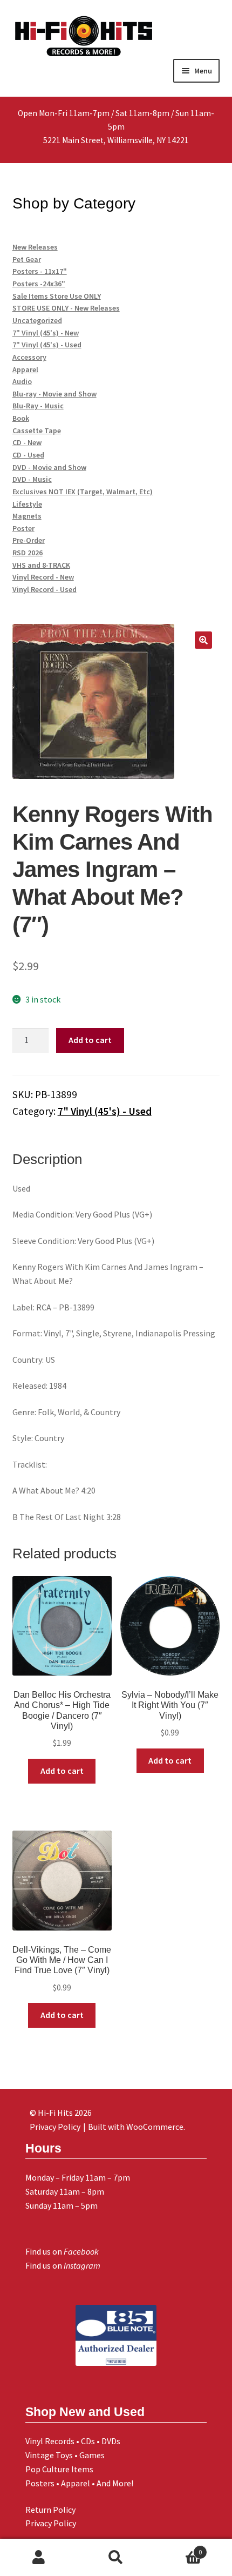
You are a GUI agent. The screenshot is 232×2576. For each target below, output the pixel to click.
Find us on (62, 2251)
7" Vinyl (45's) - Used (105, 1111)
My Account (39, 2558)
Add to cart (90, 1040)
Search (116, 2558)
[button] (203, 640)
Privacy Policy (51, 2523)
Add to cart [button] (62, 1771)
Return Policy (50, 2510)
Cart (179, 2548)
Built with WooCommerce (136, 2127)
